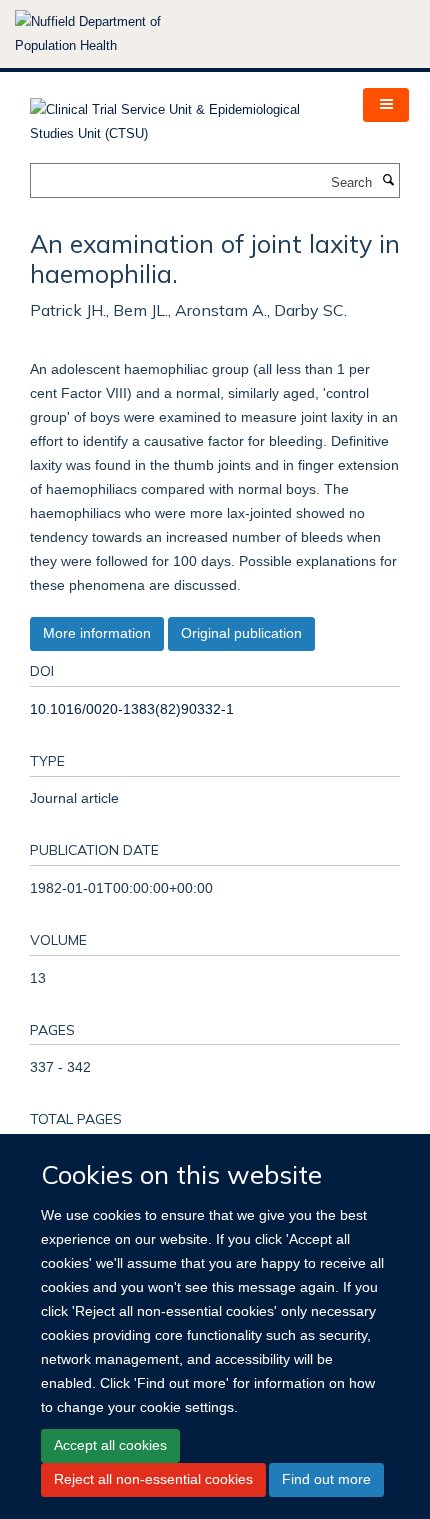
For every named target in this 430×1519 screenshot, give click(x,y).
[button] (386, 105)
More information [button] (97, 633)
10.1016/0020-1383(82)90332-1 (132, 709)
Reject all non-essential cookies (153, 1479)
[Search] (388, 181)
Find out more (326, 1479)
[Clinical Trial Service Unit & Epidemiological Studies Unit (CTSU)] (181, 115)
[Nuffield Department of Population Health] (115, 34)
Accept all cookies (110, 1445)
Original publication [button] (241, 633)
